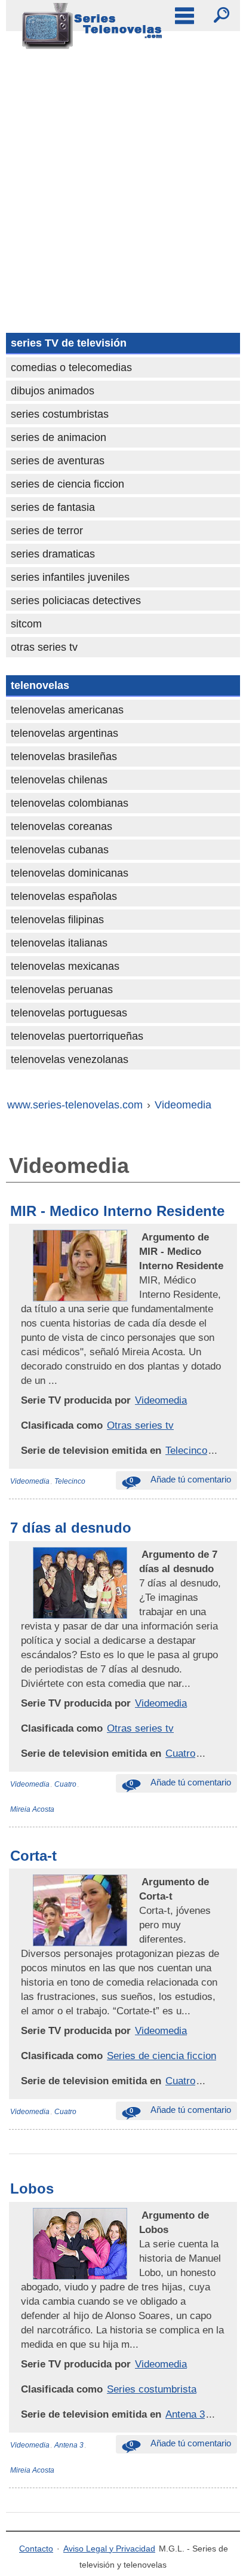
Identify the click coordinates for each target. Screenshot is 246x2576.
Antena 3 (185, 2414)
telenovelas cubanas (60, 850)
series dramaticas (53, 554)
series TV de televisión (69, 343)
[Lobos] (140, 2215)
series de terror (47, 531)
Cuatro (180, 1753)
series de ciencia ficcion (67, 484)
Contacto (36, 2549)
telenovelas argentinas (64, 733)
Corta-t (33, 1856)
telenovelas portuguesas (69, 1013)
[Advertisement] (123, 186)
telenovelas (40, 685)
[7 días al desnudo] (140, 1554)
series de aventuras (58, 461)
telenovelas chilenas (59, 780)
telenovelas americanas (67, 710)
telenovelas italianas (59, 943)
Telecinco (186, 1450)
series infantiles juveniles (70, 577)
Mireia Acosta (32, 1809)
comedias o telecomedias (71, 367)
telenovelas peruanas (62, 990)
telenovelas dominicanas (70, 873)
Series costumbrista (152, 2389)
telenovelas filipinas (57, 920)
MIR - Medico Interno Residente (117, 1211)
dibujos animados (53, 391)
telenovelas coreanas (61, 826)
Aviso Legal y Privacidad (109, 2549)
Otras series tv (140, 1425)
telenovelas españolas (64, 896)
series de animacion (59, 437)
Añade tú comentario (180, 1479)
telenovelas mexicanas (65, 966)
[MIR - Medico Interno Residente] (140, 1237)
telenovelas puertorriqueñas (77, 1036)
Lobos (32, 2188)
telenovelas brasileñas (64, 756)
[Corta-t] (140, 1882)
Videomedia (161, 1400)
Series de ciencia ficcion (162, 2056)
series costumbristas (60, 414)
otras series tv (44, 647)
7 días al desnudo (71, 1528)
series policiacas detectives (76, 601)
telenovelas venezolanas (70, 1059)
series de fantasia (53, 507)
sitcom (26, 624)
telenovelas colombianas (70, 803)
